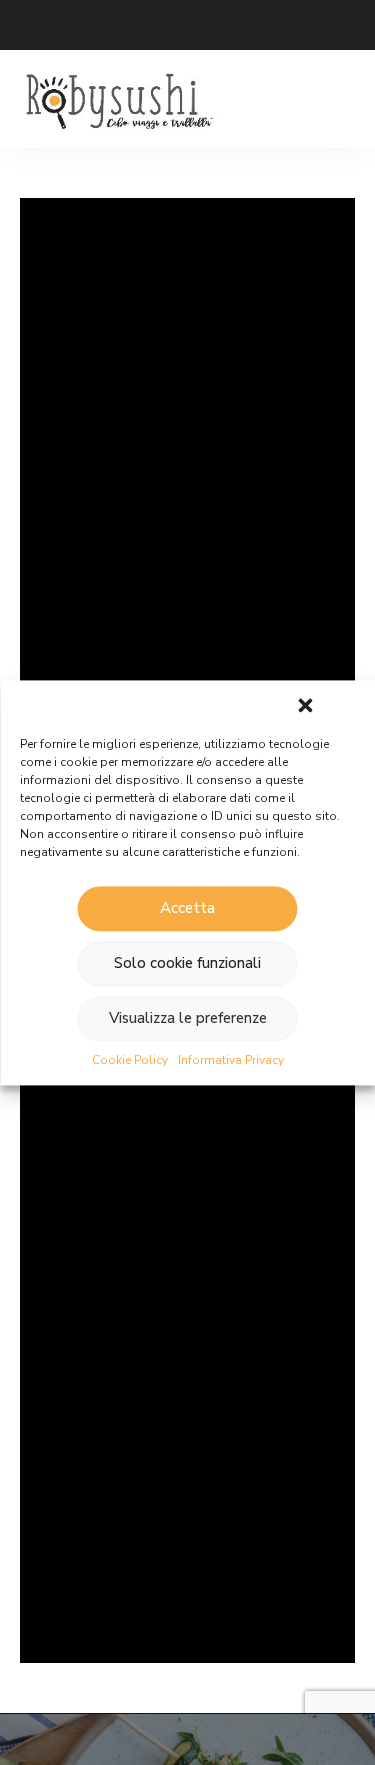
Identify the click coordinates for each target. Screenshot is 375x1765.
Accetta (187, 908)
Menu (335, 99)
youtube (190, 25)
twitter (70, 25)
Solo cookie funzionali (187, 963)
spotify (270, 25)
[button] (305, 705)
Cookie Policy (130, 1060)
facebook (110, 25)
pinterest (230, 25)
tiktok (310, 25)
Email (30, 25)
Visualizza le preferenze (188, 1018)
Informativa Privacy (231, 1060)
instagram (150, 25)
